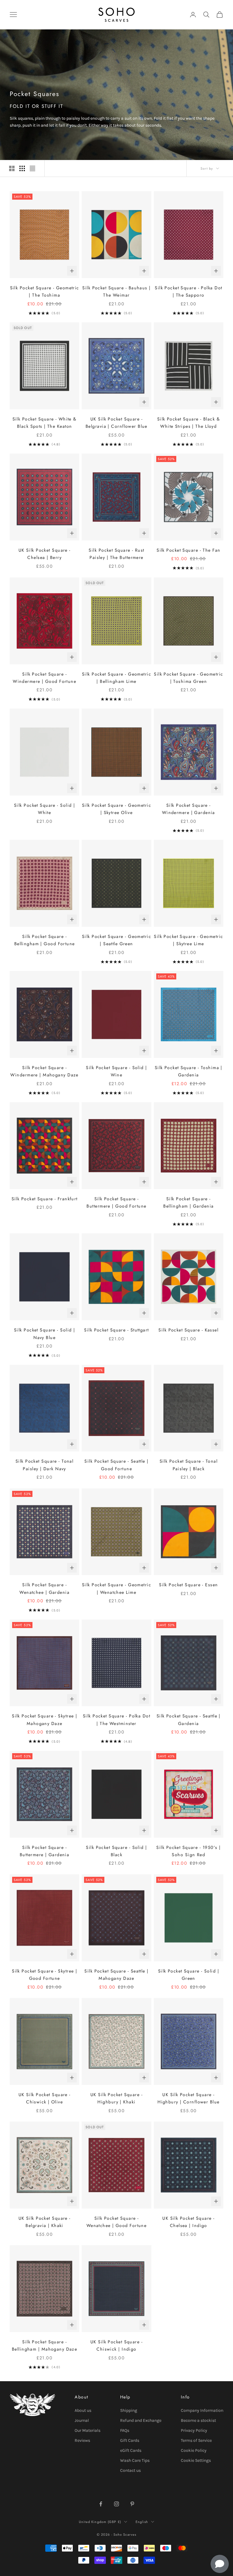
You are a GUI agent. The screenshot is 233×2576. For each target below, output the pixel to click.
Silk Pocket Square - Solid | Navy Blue (44, 1334)
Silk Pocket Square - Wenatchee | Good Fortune (117, 2222)
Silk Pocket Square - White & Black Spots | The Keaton (45, 423)
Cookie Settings (196, 2460)
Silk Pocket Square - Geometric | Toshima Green (188, 678)
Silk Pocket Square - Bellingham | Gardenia (188, 1202)
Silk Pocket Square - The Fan (188, 550)
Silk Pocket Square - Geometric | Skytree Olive (116, 809)
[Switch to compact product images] (32, 168)
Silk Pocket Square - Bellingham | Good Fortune (45, 940)
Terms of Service (196, 2440)
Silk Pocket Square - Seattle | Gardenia (189, 1720)
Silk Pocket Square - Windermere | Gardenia (189, 809)
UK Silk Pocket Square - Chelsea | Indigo (188, 2222)
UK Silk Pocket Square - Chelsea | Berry (45, 554)
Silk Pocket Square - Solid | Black (116, 1851)
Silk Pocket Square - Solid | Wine (116, 1071)
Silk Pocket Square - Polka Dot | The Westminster (116, 1720)
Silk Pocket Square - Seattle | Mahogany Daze (116, 1975)
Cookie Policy (194, 2450)
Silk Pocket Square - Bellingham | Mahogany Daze (44, 2345)
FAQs (125, 2430)
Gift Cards (130, 2440)
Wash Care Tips (135, 2460)
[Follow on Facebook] (101, 2504)
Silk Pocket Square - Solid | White (44, 809)
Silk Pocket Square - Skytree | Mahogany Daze (44, 1720)
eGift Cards (131, 2450)
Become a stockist (198, 2420)
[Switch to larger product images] (12, 168)
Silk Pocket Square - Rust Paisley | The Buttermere (116, 554)
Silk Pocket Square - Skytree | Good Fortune (44, 1975)
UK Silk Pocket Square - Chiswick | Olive (45, 2098)
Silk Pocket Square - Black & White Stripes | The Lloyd (189, 423)
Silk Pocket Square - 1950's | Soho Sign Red (188, 1851)
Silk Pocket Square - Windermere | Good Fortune (44, 678)
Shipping (129, 2410)
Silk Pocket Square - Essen (188, 1585)
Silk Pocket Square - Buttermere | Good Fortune (116, 1202)
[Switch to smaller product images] (22, 168)
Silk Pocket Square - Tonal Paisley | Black (189, 1465)
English (142, 2522)
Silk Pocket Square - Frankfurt (45, 1199)
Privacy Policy (194, 2430)
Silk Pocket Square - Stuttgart (116, 1330)
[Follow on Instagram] (116, 2504)
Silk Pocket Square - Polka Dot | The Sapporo (188, 291)
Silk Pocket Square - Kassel (188, 1330)
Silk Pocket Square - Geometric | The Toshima (45, 291)
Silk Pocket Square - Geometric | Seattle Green (116, 940)
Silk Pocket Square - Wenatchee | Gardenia (44, 1588)
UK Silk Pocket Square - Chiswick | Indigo (116, 2345)
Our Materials (88, 2430)
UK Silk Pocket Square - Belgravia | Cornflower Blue (116, 423)
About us (83, 2410)
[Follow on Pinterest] (132, 2504)
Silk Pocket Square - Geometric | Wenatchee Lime (116, 1588)
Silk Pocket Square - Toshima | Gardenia (189, 1071)
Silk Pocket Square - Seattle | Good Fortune (116, 1465)
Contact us (130, 2470)
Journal (82, 2420)
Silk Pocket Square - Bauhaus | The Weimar (116, 291)
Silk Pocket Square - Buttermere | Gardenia (44, 1851)
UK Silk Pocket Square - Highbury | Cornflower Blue (188, 2098)
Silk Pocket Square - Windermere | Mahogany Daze (44, 1071)
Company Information (202, 2410)
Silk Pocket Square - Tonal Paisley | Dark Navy (44, 1465)
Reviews (82, 2440)
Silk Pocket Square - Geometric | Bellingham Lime (116, 678)
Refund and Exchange (141, 2420)
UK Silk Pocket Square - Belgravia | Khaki (45, 2222)
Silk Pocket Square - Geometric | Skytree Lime (188, 940)
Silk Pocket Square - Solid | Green (189, 1975)
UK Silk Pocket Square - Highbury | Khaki (116, 2098)
